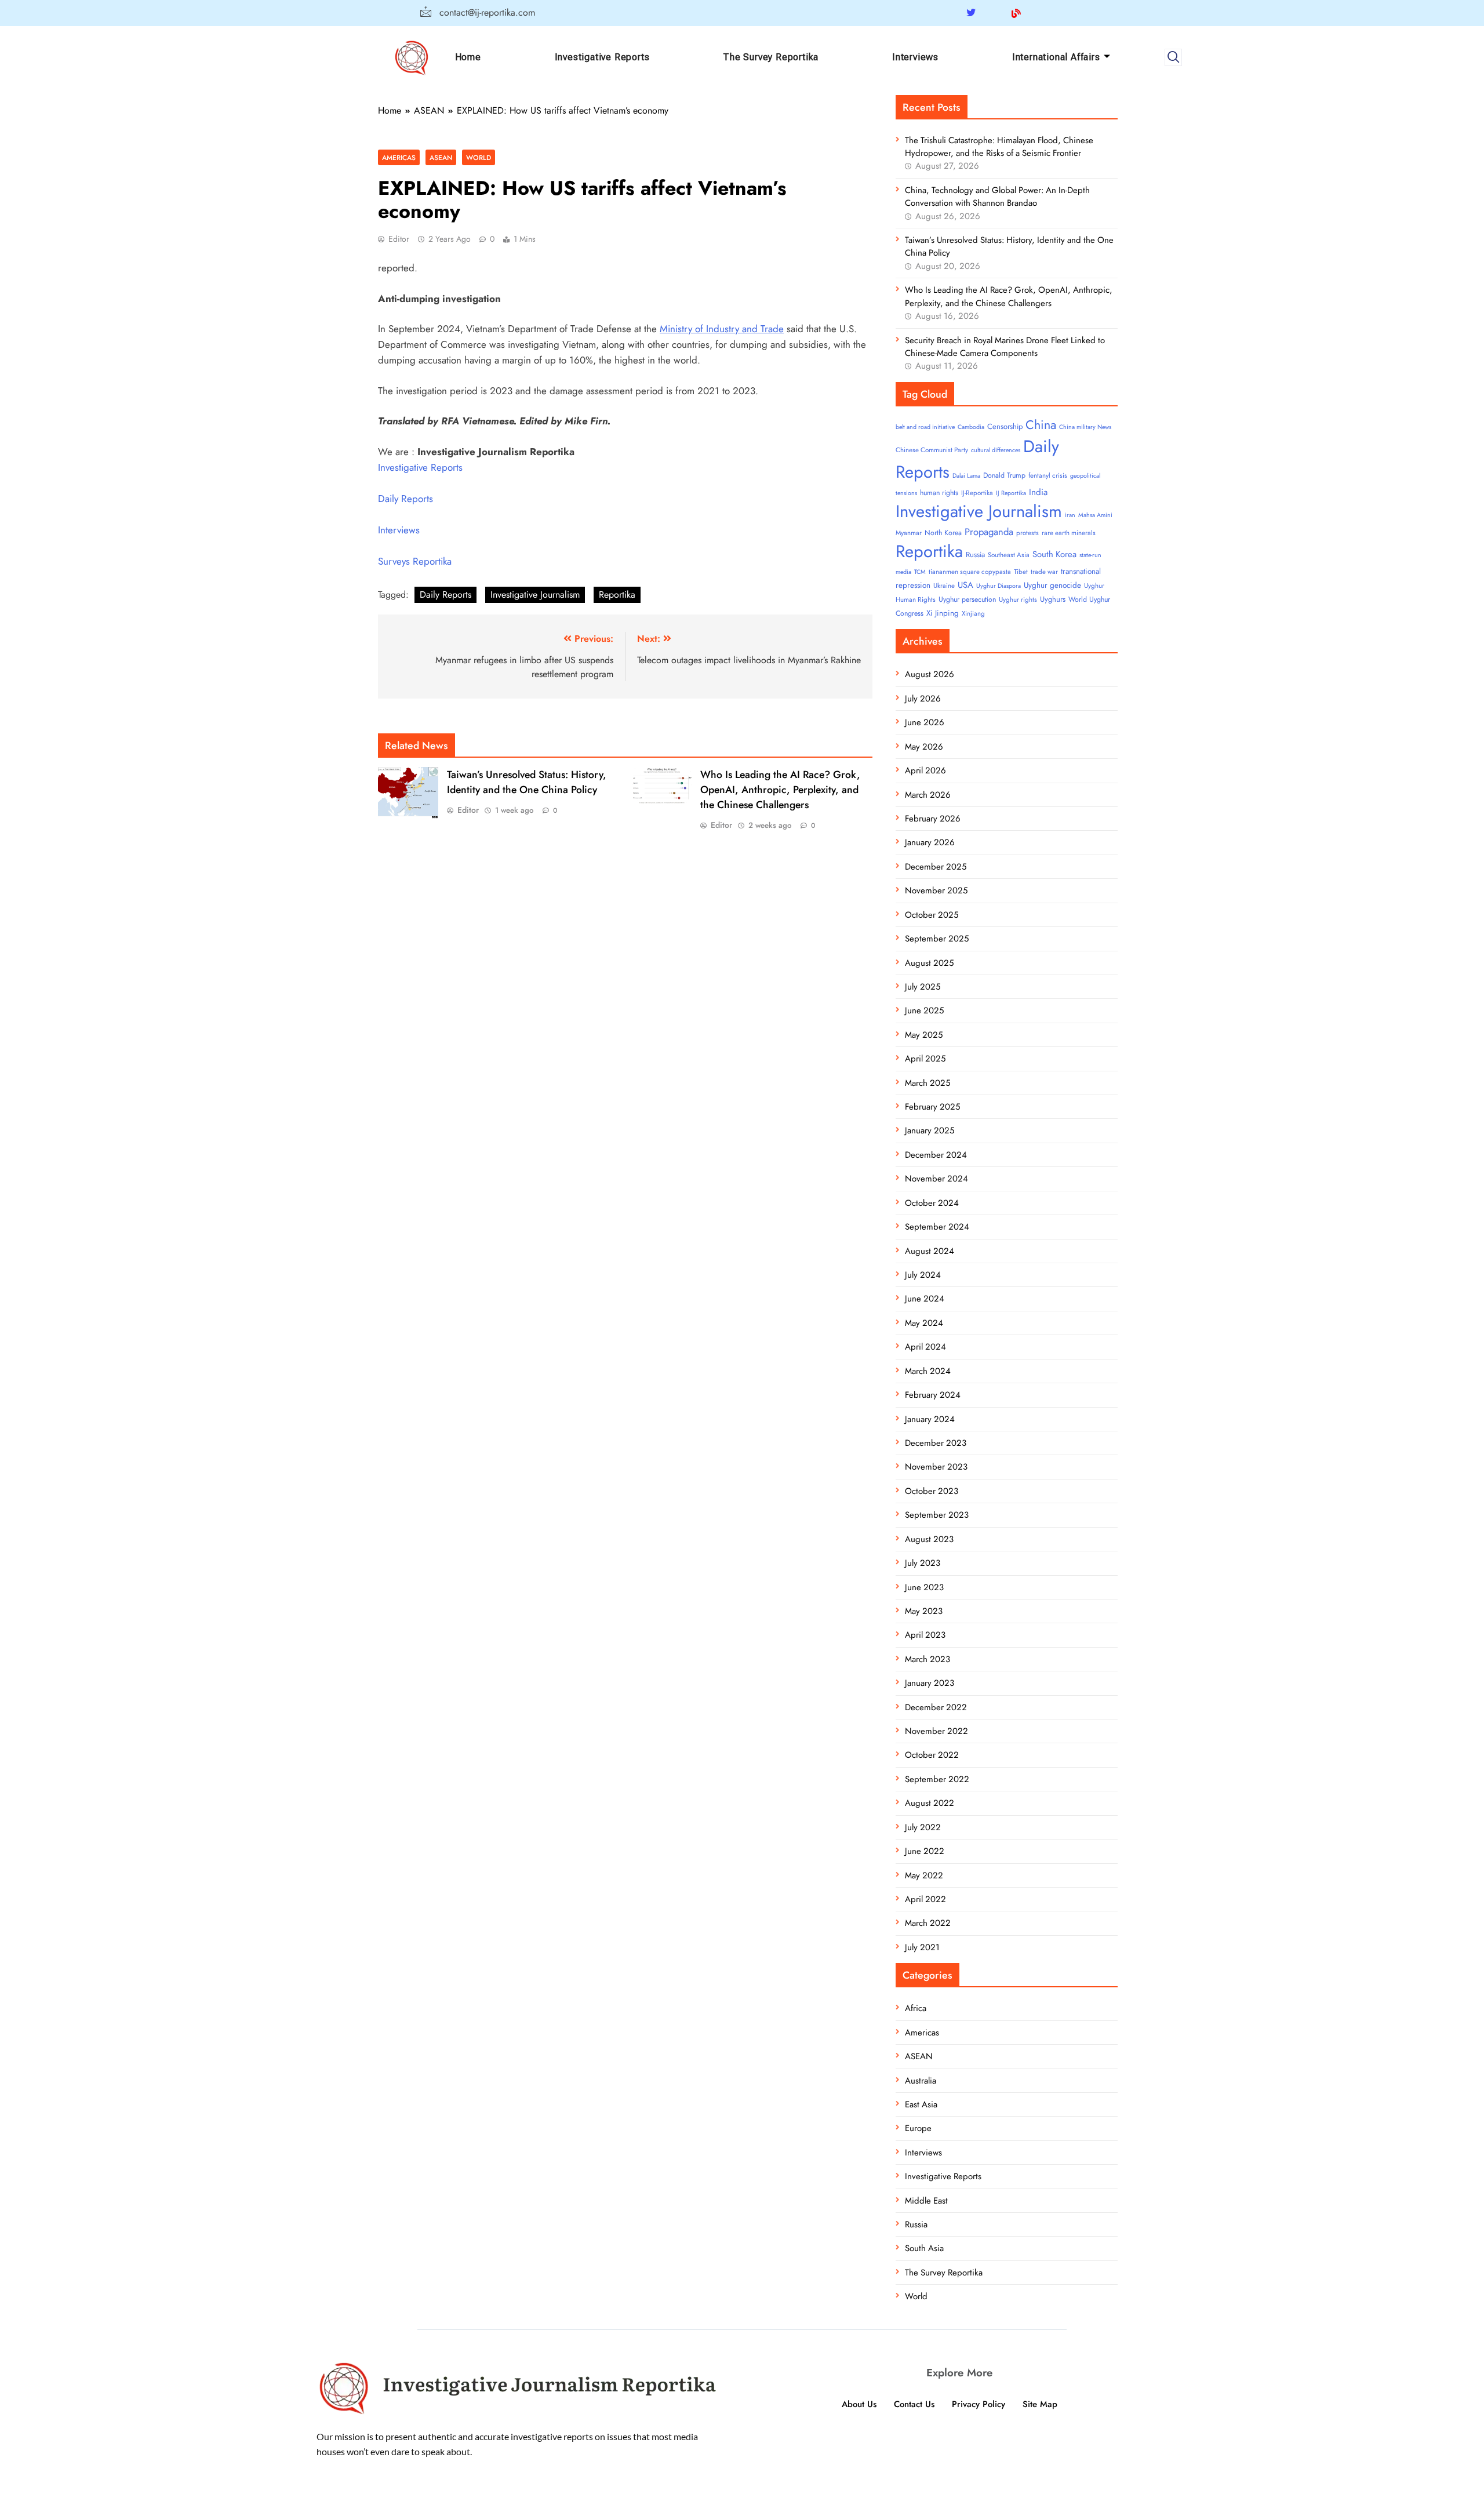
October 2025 (932, 915)
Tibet (1021, 572)
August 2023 (929, 1539)
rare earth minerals (1069, 533)
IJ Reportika (1011, 493)
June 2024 (925, 1299)
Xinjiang (973, 613)
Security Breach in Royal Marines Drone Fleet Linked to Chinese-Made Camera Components (1005, 347)
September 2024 (937, 1227)
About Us (859, 2404)
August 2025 (929, 963)
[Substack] (1060, 13)
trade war (1044, 572)
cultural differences (996, 450)
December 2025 (936, 867)
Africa (916, 2008)
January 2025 (930, 1130)
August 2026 (930, 674)
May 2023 (924, 1611)
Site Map (1040, 2404)
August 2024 (930, 1251)
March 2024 (928, 1371)
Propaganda (989, 532)
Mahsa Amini (1095, 515)
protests (1027, 533)
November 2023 (936, 1467)
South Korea (1054, 554)
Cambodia (971, 427)
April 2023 (925, 1635)
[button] (1173, 57)
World (479, 157)
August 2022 (930, 1803)
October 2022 (932, 1755)
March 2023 (927, 1659)
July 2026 (923, 699)
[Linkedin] (994, 13)
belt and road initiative (925, 427)
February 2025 (932, 1107)
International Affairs (1056, 57)
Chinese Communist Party (932, 450)
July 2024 (923, 1275)
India (1038, 492)
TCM (920, 572)
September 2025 (937, 939)
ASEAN (441, 157)
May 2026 (924, 747)
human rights (939, 493)
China (1041, 425)
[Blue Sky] (1016, 13)
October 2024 (932, 1203)
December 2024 (936, 1155)
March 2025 (927, 1083)
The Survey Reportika (771, 57)
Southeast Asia (1009, 555)
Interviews (915, 57)
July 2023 (923, 1563)
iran (1070, 515)
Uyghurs (1053, 599)
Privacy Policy (979, 2404)
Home (468, 57)
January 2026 (930, 842)
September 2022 (937, 1779)
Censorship (1005, 426)
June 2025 (924, 1010)
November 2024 (936, 1179)
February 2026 (933, 819)
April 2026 (925, 770)
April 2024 (925, 1347)
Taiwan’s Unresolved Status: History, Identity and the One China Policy (527, 782)
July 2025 (923, 987)
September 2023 (937, 1515)
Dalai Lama (966, 476)
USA (965, 585)
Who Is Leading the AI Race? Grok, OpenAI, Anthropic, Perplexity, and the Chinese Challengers (780, 790)
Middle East (926, 2201)
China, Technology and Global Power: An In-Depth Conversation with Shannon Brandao (997, 197)
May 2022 (924, 1875)
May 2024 (924, 1323)
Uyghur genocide (1052, 585)
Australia (921, 2081)
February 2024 (933, 1395)
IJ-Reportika (977, 493)
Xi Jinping (943, 613)
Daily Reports (405, 499)
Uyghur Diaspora (999, 586)
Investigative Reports (602, 57)
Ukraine (944, 586)
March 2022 (928, 1923)
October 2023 (932, 1491)
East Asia (921, 2104)
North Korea (943, 533)
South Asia (924, 2248)
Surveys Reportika (415, 561)
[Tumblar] (1039, 13)
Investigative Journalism (535, 595)
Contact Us (914, 2404)
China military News (1085, 427)
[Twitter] (971, 13)
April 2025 (925, 1059)
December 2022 (936, 1707)
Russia (975, 555)
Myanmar (909, 533)
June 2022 (925, 1851)
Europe (918, 2128)
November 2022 (936, 1731)
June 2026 (925, 722)
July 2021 (922, 1947)
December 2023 (936, 1443)
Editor (399, 239)
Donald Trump (1004, 475)
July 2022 (923, 1827)
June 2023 (924, 1587)
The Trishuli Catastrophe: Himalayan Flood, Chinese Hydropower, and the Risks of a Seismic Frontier (999, 147)
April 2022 (925, 1899)
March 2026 (928, 795)
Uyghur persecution (967, 599)
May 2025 (924, 1035)
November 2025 (936, 890)
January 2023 (930, 1683)
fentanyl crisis (1048, 475)
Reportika (617, 595)
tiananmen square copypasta (970, 572)
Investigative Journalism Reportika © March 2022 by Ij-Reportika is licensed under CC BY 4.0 (742, 2501)
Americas (399, 157)
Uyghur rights (1018, 599)
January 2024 (930, 1419)
